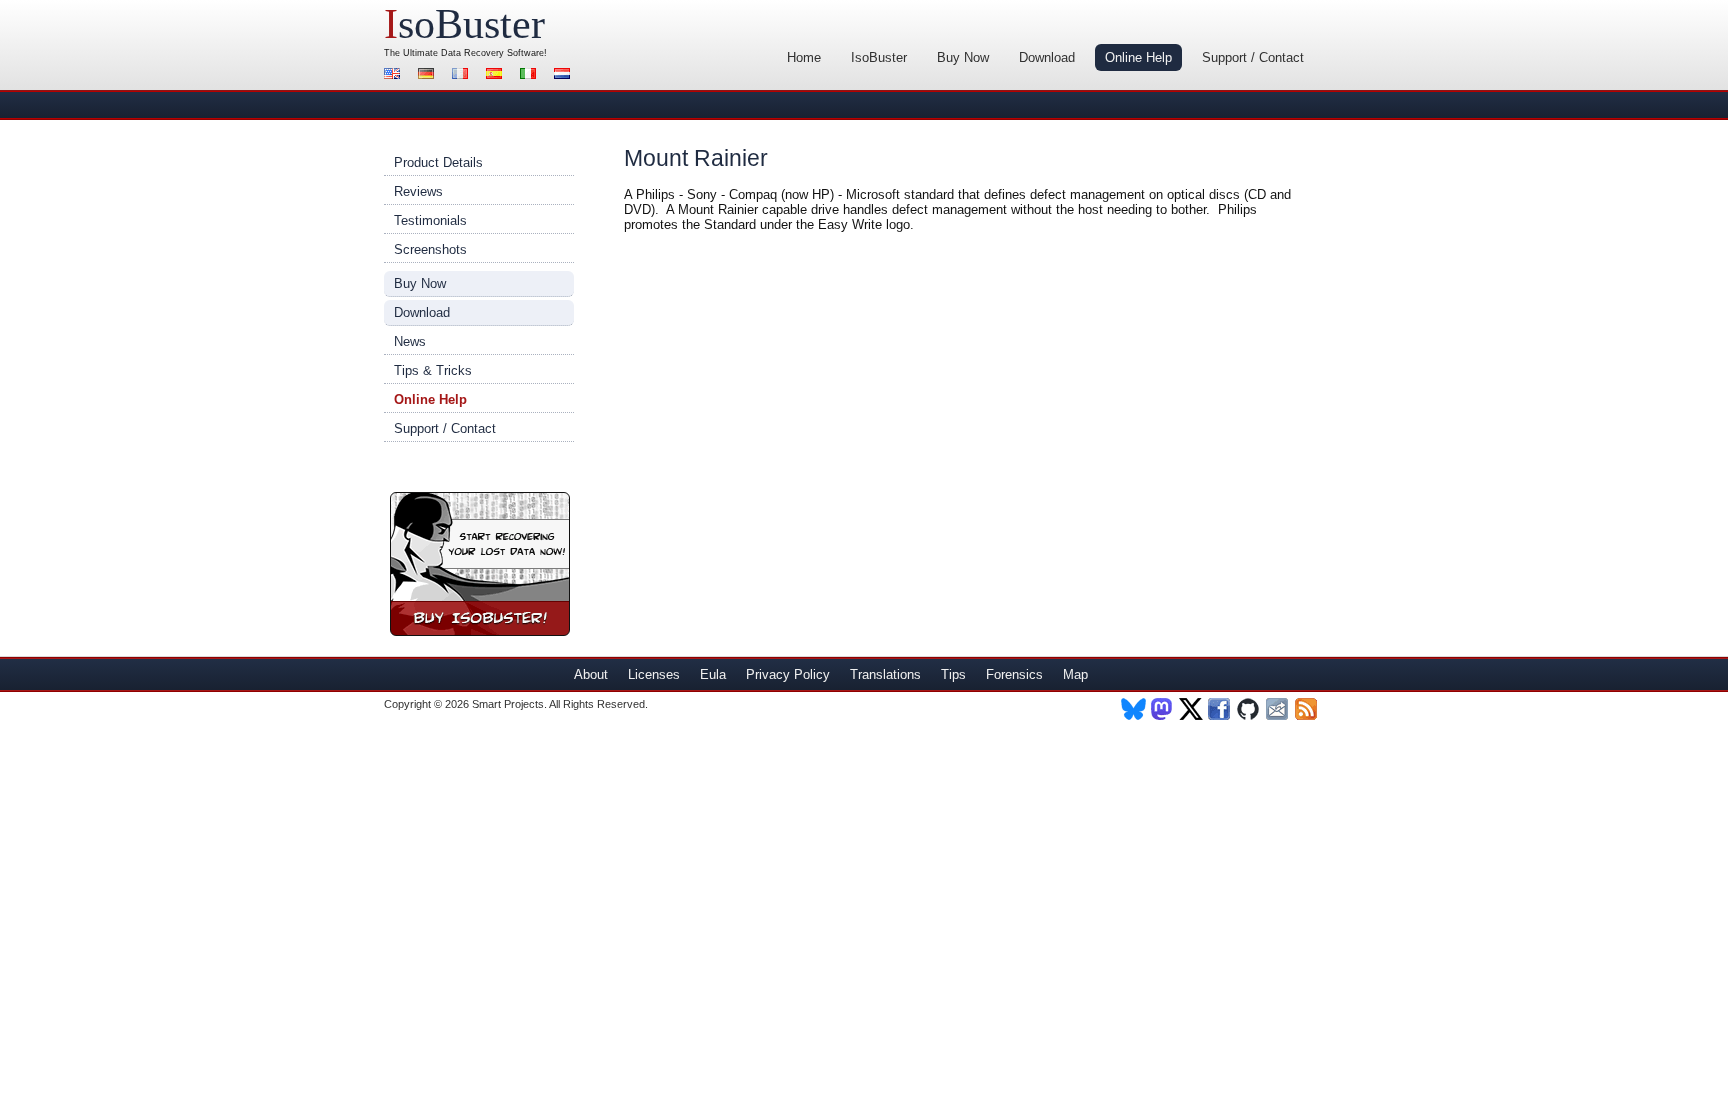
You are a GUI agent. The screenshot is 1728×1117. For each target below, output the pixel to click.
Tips (953, 674)
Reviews (418, 191)
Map (1075, 674)
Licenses (654, 674)
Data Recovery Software (492, 53)
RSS (1307, 709)
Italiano (531, 75)
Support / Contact (1253, 57)
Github (1249, 709)
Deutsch (429, 75)
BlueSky (1133, 709)
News (410, 341)
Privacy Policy (788, 674)
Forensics (1014, 674)
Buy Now (963, 57)
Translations (885, 674)
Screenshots (430, 249)
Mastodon (1162, 709)
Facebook (1220, 709)
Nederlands (565, 75)
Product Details (438, 162)
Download (1047, 57)
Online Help (1138, 57)
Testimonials (430, 220)
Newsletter (1278, 709)
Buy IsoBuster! (480, 564)
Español (497, 75)
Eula (713, 674)
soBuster (464, 24)
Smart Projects (508, 704)
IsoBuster (879, 57)
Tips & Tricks (433, 370)
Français (463, 75)
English (395, 75)
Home (804, 57)
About (591, 674)
